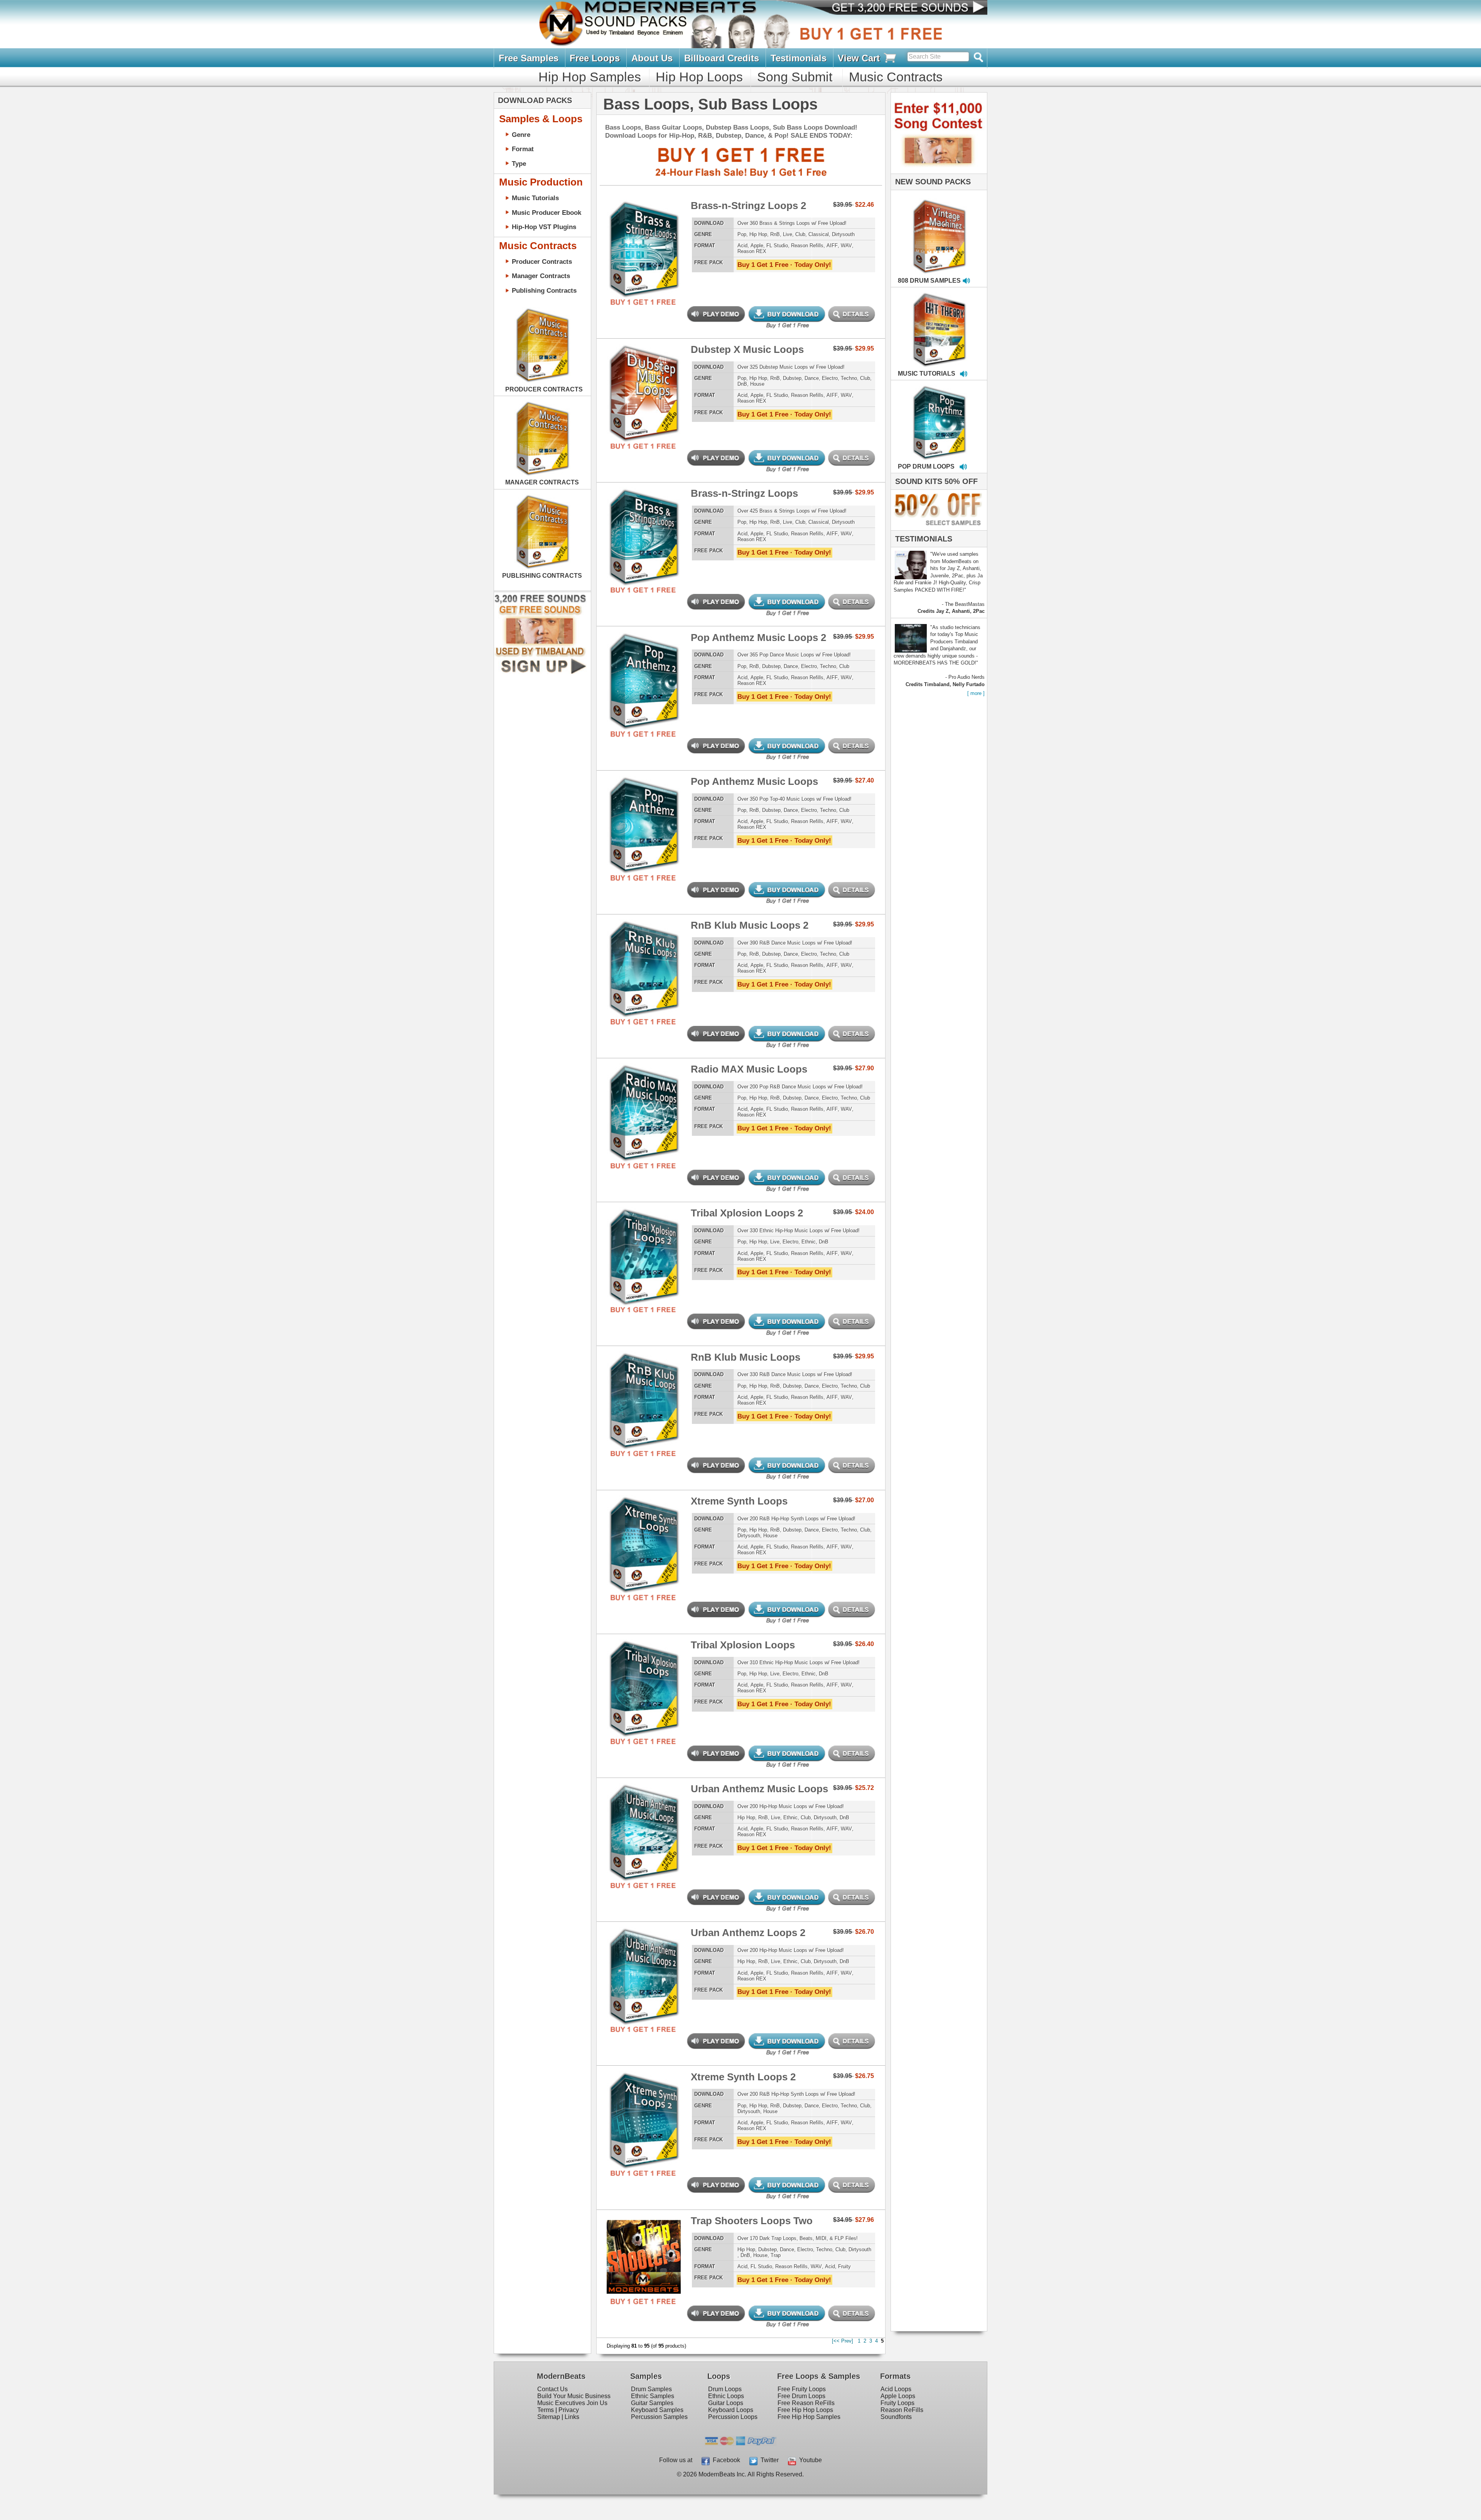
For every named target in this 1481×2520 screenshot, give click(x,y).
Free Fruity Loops (802, 2389)
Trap (776, 2255)
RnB (775, 234)
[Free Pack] (644, 302)
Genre (521, 135)
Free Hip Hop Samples (809, 2417)
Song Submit (795, 77)
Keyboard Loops (731, 2410)
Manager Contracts (541, 276)
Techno (849, 378)
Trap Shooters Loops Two (752, 2221)
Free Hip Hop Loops (805, 2410)
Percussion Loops (733, 2417)
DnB (742, 384)
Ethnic (809, 1242)
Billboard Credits (722, 58)
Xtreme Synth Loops (739, 1501)
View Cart (860, 58)
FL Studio (777, 245)
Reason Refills (807, 245)
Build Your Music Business (574, 2396)
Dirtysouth (843, 234)
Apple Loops (898, 2396)
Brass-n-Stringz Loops (744, 493)
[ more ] (976, 693)
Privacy (569, 2410)
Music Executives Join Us (572, 2403)
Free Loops (595, 58)
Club (800, 234)
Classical (819, 234)
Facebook (725, 2460)
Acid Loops (896, 2389)
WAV (846, 245)
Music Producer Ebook (547, 213)
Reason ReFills (902, 2410)
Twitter (768, 2460)
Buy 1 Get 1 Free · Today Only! (784, 265)
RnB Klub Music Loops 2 (750, 925)
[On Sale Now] (937, 529)
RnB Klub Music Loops (746, 1357)
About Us (652, 58)
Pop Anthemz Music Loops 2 (758, 638)
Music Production (541, 182)
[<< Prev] (843, 2341)
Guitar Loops (726, 2403)
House (757, 384)
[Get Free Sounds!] (540, 672)
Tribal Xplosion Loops (743, 1645)
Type (519, 164)
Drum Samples (651, 2389)
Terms (546, 2410)
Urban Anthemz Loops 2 (748, 1933)
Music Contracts (896, 77)
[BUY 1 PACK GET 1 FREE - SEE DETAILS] (940, 228)
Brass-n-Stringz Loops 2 (748, 206)
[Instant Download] (613, 240)
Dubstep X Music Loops (747, 349)
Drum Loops (725, 2389)
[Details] (675, 240)
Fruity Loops (897, 2403)
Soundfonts (896, 2417)
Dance (812, 378)
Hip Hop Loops (699, 77)
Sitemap (549, 2417)
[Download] (915, 228)
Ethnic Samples (653, 2396)
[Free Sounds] (902, 8)
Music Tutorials (535, 198)
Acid (742, 245)
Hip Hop (758, 234)
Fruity (844, 2266)
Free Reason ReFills (806, 2403)
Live (788, 234)
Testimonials (799, 58)
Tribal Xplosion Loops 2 (747, 1213)
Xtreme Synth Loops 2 (743, 2077)
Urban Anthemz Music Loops (759, 1789)
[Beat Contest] (938, 172)
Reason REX (752, 251)
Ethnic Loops (726, 2396)
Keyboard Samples (657, 2410)
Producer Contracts (542, 261)
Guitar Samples (652, 2403)
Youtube (809, 2460)
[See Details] (542, 345)
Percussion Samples (659, 2417)
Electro (830, 378)
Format (523, 149)
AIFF (832, 245)
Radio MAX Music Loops (749, 1069)
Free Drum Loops (801, 2396)
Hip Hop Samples (590, 77)
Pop (742, 234)
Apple (757, 245)
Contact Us (552, 2389)
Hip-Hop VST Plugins (544, 227)
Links (572, 2417)
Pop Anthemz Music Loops (754, 781)
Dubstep (792, 378)
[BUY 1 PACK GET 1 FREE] (644, 240)
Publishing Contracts (544, 290)
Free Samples (529, 58)
